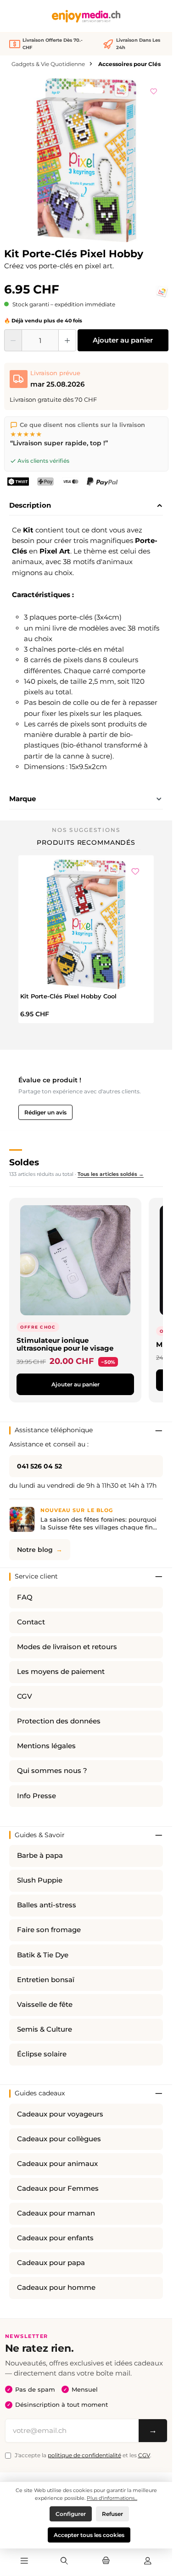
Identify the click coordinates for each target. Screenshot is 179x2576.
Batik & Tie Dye (43, 1955)
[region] (86, 160)
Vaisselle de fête (45, 2005)
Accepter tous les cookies (89, 2535)
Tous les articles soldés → (111, 1174)
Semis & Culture (45, 2029)
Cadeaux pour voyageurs (60, 2114)
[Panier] (106, 2561)
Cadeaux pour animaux (57, 2164)
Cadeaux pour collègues (59, 2139)
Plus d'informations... (112, 2498)
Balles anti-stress (47, 1905)
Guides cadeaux (40, 2093)
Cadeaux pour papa (51, 2263)
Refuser (112, 2514)
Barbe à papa (40, 1856)
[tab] (86, 506)
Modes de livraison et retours (67, 1647)
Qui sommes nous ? (52, 1771)
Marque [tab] (22, 799)
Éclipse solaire (42, 2054)
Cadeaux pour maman (56, 2213)
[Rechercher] (64, 2561)
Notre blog (35, 1550)
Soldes (24, 1162)
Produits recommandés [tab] (86, 842)
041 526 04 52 (39, 1466)
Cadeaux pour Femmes (58, 2188)
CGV (25, 1696)
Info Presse (36, 1796)
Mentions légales (46, 1746)
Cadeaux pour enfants (55, 2238)
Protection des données (59, 1721)
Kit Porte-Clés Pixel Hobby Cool (68, 996)
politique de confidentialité (84, 2455)
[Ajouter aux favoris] (154, 90)
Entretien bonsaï (46, 1980)
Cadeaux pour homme (56, 2288)
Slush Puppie (40, 1880)
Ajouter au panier (123, 340)
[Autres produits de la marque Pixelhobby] (162, 292)
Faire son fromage (49, 1930)
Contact (31, 1622)
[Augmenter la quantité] (67, 340)
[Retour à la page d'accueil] (86, 16)
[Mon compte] (148, 2561)
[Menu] (24, 2561)
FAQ (25, 1597)
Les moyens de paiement (61, 1672)
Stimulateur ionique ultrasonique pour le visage (65, 1344)
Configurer (71, 2514)
